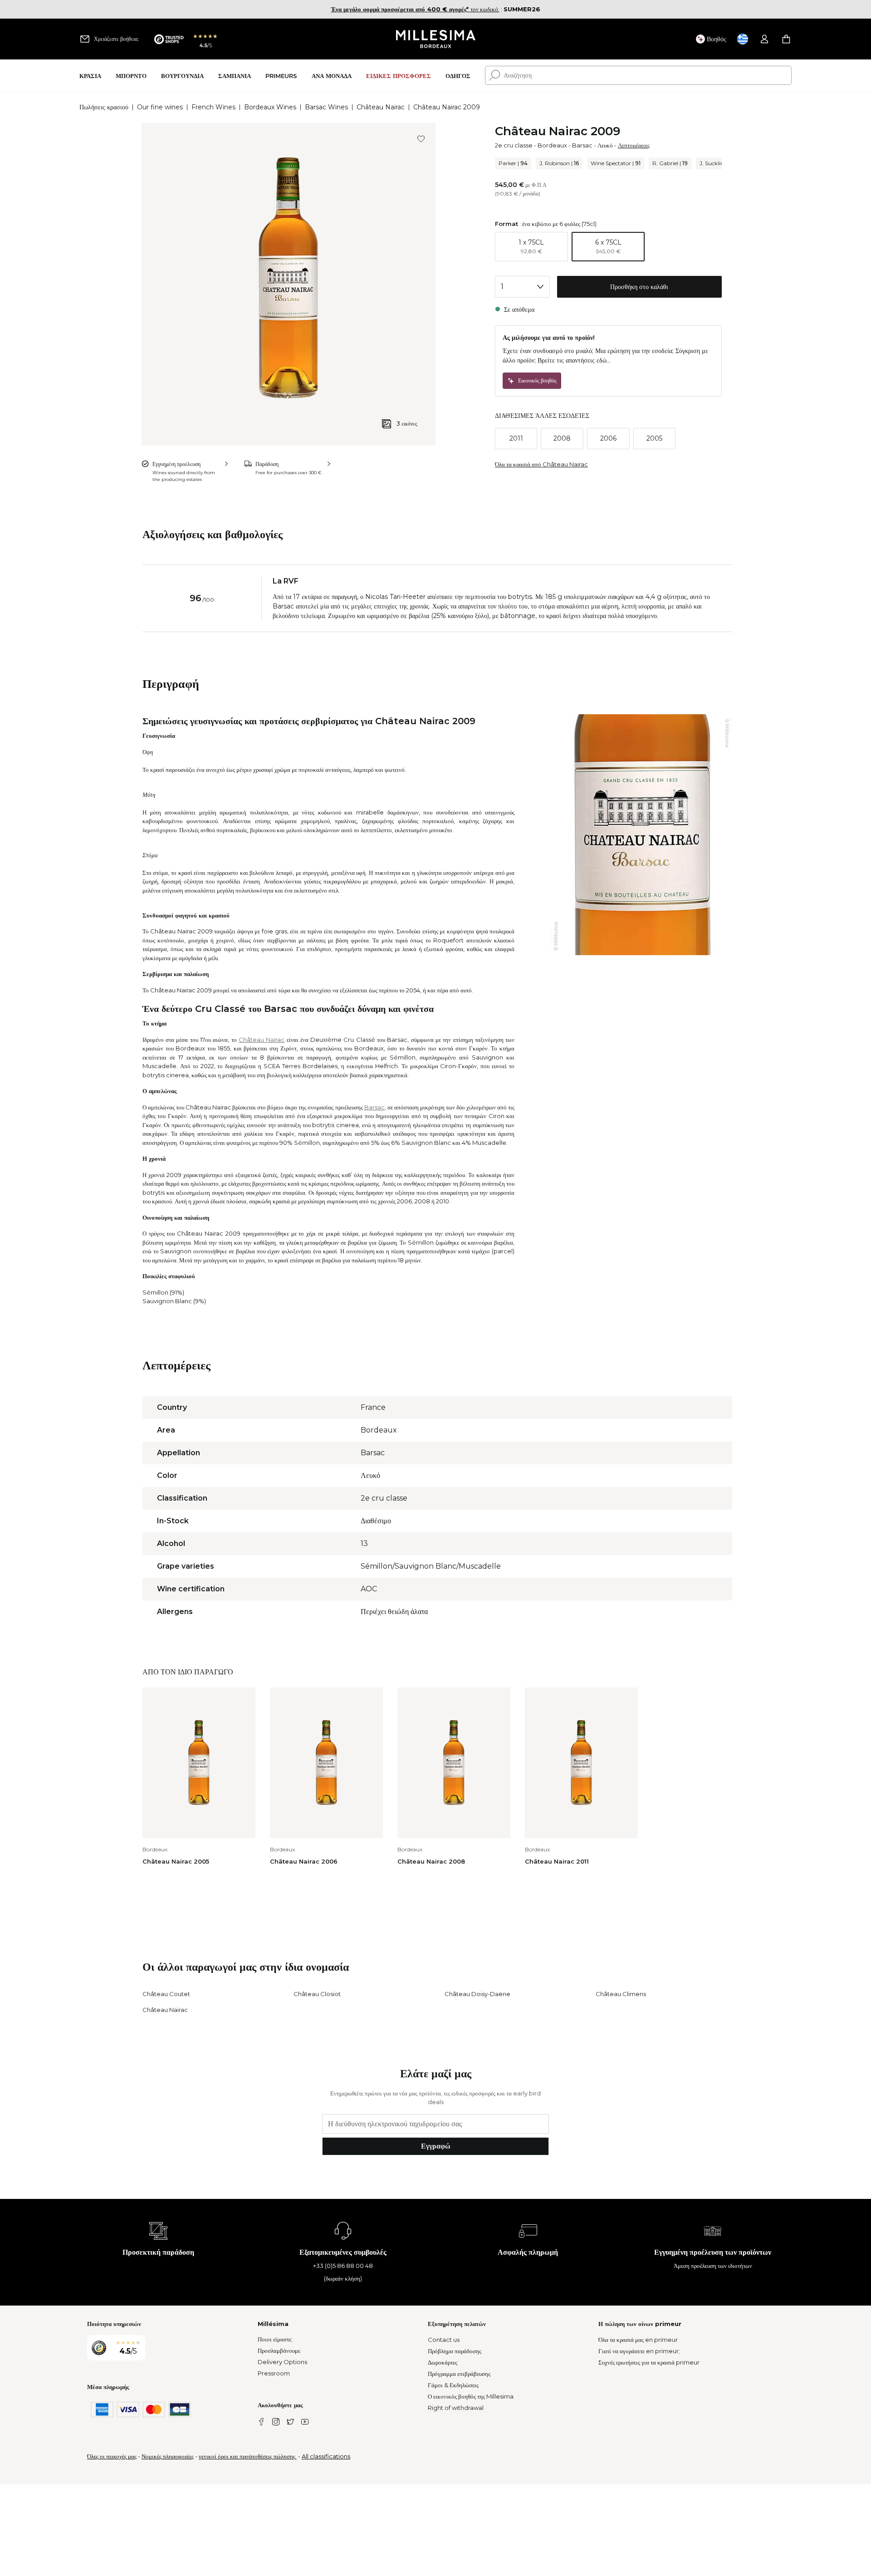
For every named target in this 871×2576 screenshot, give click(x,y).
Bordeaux (552, 145)
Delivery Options (282, 2362)
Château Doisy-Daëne (477, 1994)
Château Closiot (317, 1994)
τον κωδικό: (415, 9)
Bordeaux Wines (270, 107)
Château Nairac (381, 107)
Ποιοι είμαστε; (275, 2339)
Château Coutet (166, 1994)
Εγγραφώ (436, 2146)
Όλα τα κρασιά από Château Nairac (541, 464)
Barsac (582, 145)
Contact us (444, 2340)
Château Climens (621, 1994)
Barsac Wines (326, 107)
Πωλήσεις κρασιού (104, 107)
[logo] (436, 39)
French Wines (213, 107)
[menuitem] (90, 76)
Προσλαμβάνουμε (279, 2350)
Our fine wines (160, 107)
